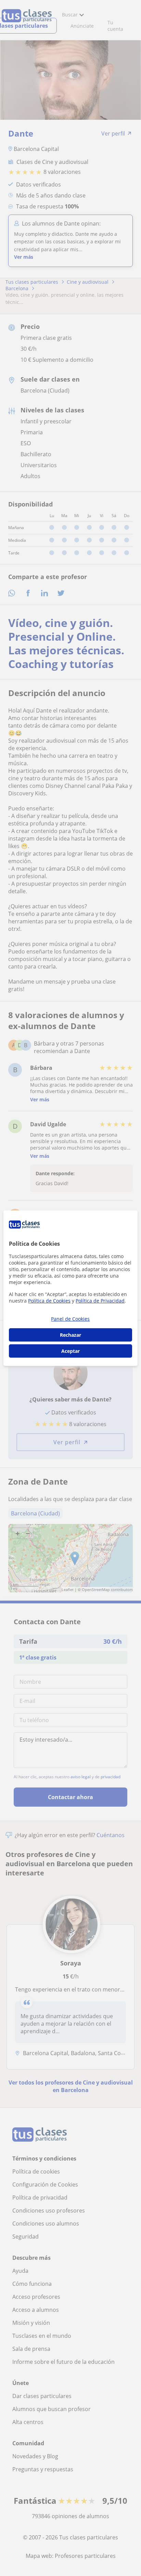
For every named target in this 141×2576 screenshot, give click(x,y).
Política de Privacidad (100, 1301)
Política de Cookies (49, 1301)
